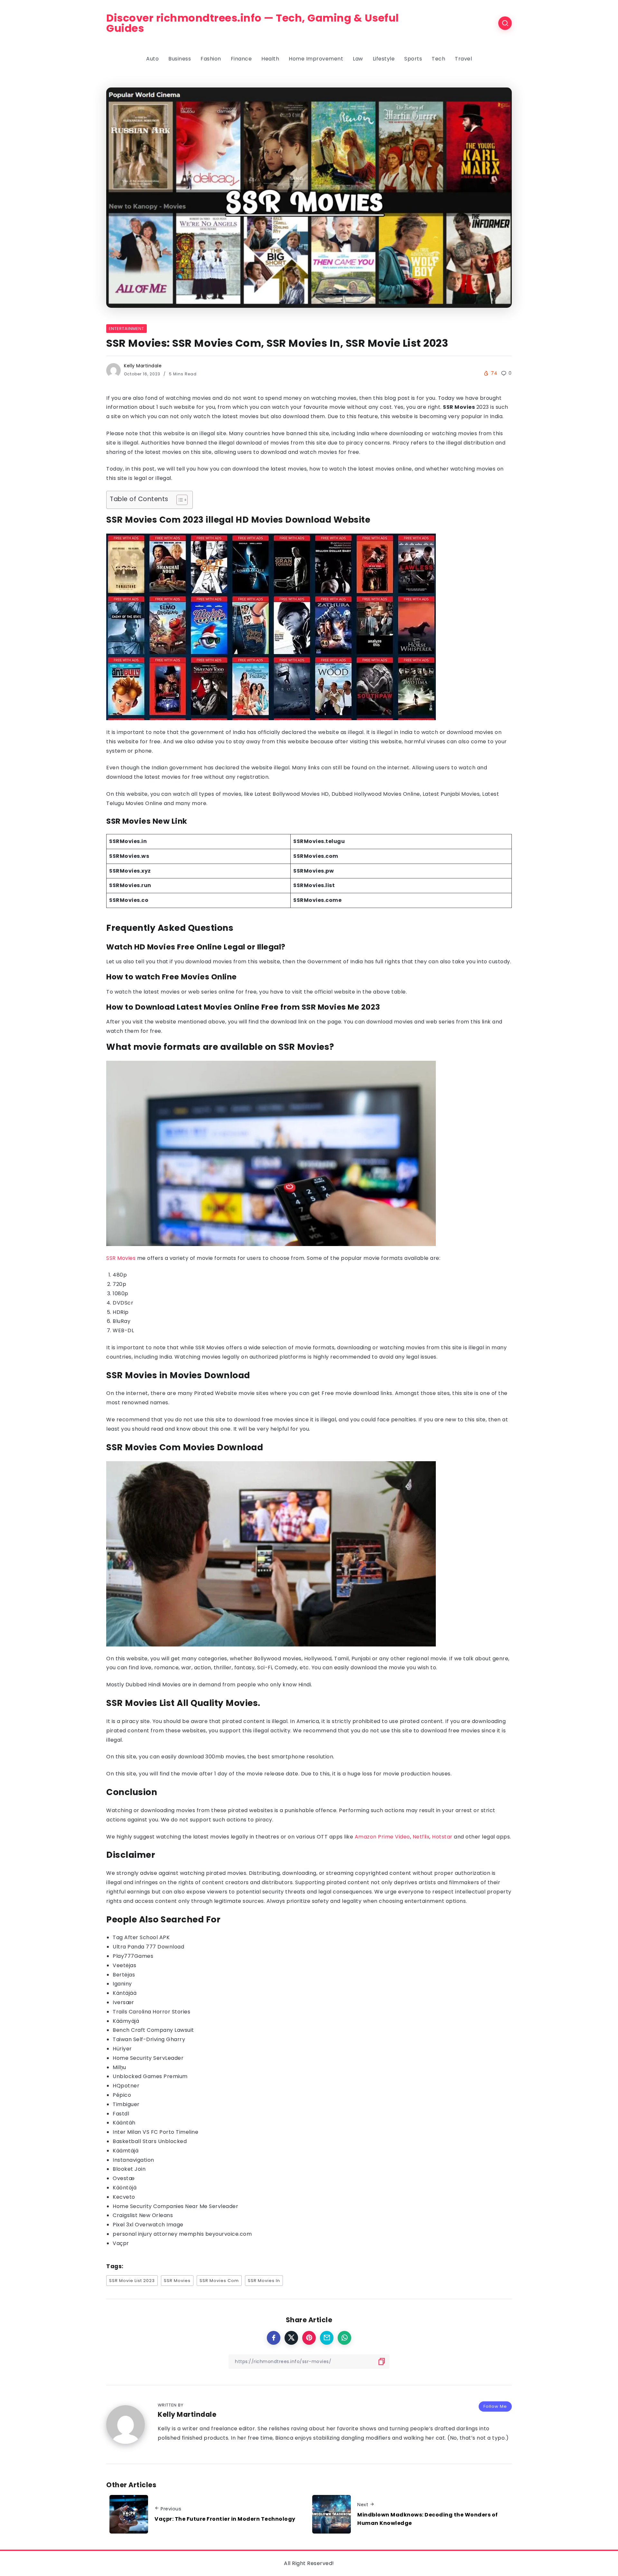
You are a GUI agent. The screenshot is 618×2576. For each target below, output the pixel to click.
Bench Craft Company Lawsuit (153, 2030)
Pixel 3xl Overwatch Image (148, 2225)
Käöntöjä (125, 2188)
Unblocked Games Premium (150, 2076)
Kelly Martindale (143, 366)
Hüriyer (122, 2049)
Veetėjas (124, 1965)
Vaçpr (121, 2243)
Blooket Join (129, 2169)
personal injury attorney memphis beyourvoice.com (182, 2234)
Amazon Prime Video (382, 1837)
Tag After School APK (141, 1937)
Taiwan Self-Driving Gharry (149, 2039)
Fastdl (121, 2114)
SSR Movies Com (219, 2281)
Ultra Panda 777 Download (148, 1947)
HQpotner (126, 2086)
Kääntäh (124, 2123)
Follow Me (495, 2406)
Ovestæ (124, 2178)
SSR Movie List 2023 (132, 2281)
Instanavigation (133, 2160)
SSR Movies (121, 1258)
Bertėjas (124, 1975)
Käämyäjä (126, 2021)
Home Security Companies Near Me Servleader (175, 2206)
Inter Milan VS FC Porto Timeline (155, 2132)
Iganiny (122, 1984)
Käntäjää (125, 1993)
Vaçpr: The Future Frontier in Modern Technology (225, 2519)
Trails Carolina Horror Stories (151, 2012)
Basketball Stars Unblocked (150, 2141)
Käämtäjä (126, 2151)
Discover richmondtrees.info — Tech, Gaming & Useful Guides (253, 23)
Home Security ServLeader (148, 2058)
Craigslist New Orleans (143, 2215)
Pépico (122, 2095)
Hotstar (442, 1837)
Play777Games (133, 1956)
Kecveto (124, 2197)
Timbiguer (126, 2104)
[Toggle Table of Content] (179, 500)
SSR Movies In (264, 2281)
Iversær (123, 2002)
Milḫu (119, 2067)
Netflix (421, 1837)
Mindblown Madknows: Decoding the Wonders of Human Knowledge (428, 2519)
